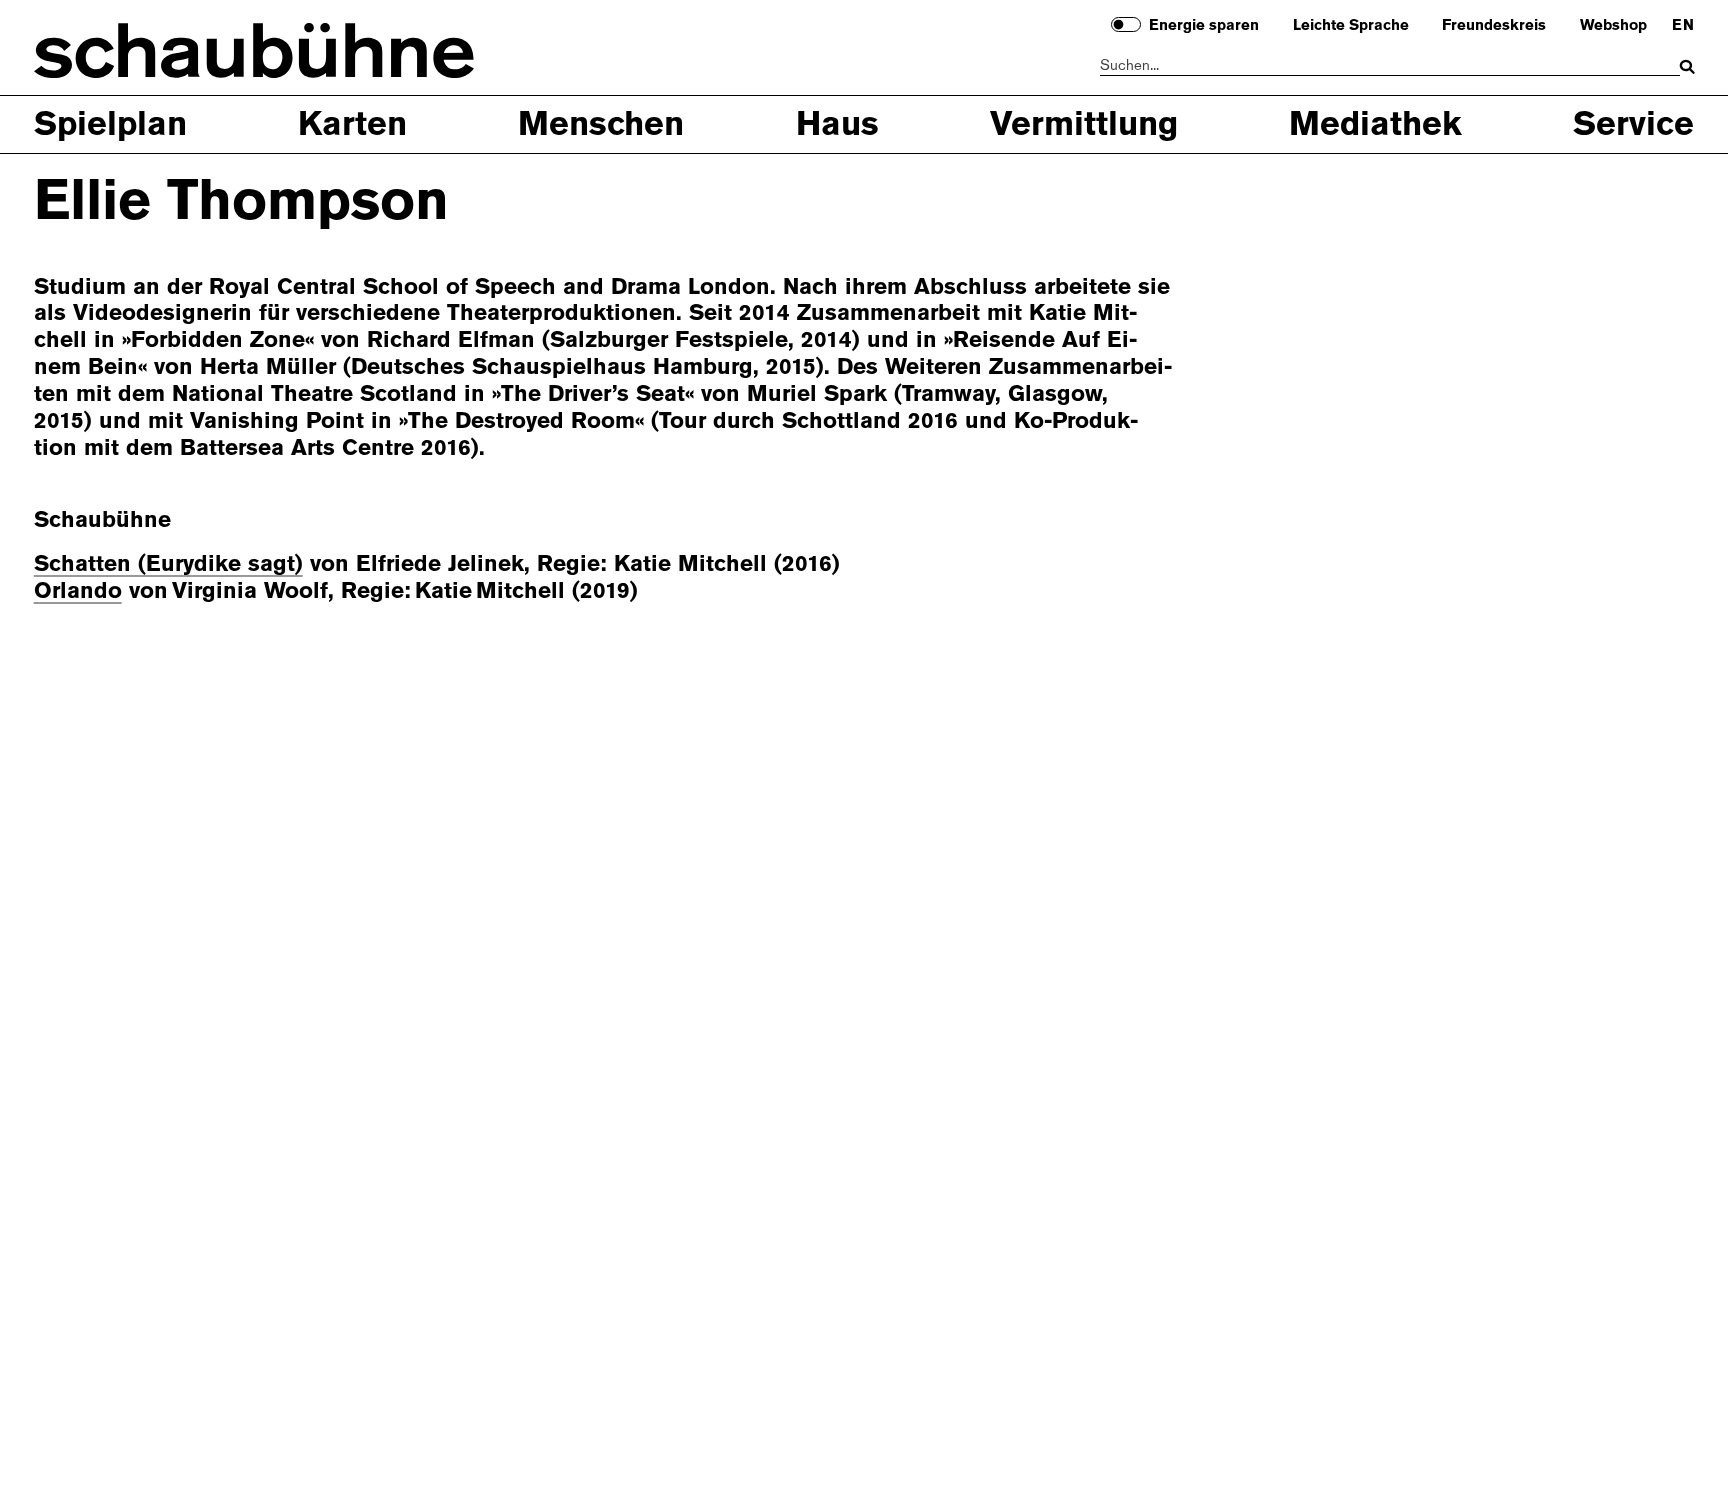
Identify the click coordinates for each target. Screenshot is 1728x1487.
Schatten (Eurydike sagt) (168, 563)
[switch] (1126, 24)
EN (1683, 26)
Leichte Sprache (1351, 26)
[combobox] (1390, 66)
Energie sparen (1204, 26)
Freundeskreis (1494, 26)
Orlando (78, 590)
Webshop (1613, 26)
